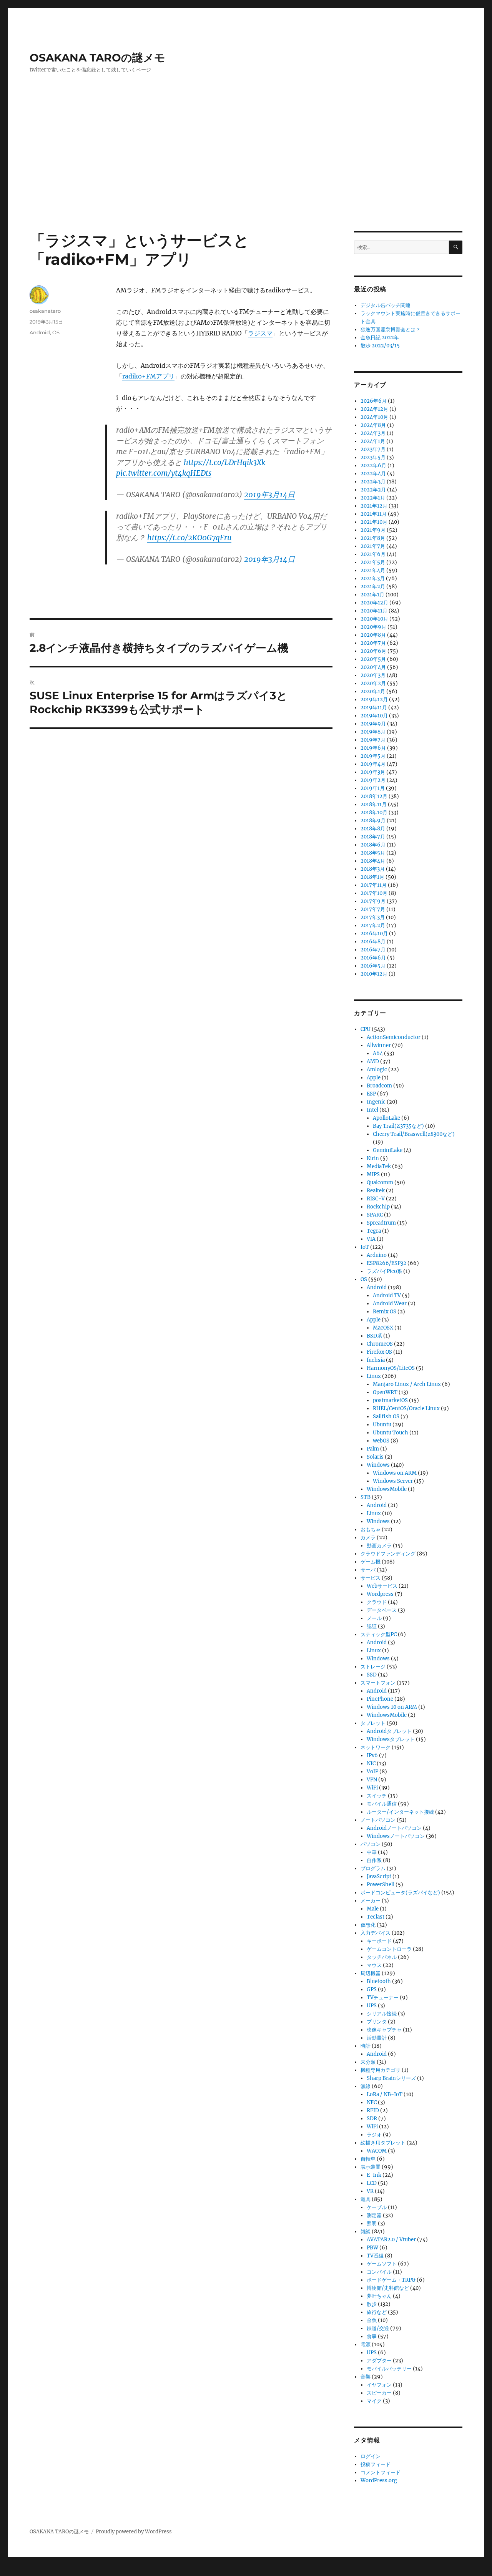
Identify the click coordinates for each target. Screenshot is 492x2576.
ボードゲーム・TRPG (391, 2280)
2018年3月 (373, 869)
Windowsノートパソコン (396, 1836)
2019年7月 (373, 740)
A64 (378, 1053)
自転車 (368, 2159)
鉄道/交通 (378, 2328)
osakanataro (45, 311)
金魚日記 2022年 (380, 338)
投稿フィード (376, 2464)
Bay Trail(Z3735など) (398, 1126)
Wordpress (380, 1594)
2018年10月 (374, 812)
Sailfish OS (386, 1417)
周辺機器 (371, 1973)
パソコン (371, 1844)
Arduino (377, 1255)
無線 (366, 2086)
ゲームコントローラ (389, 1949)
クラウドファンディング (388, 1554)
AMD (373, 1061)
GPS (372, 1989)
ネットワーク (376, 1747)
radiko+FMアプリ (148, 376)
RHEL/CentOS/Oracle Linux (406, 1408)
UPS (372, 2006)
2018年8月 (373, 829)
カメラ (368, 1538)
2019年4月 (373, 764)
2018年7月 (373, 837)
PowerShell (381, 1885)
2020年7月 (373, 643)
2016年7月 (373, 950)
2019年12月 (374, 700)
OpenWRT (385, 1392)
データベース (382, 1610)
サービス (371, 1578)
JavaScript (379, 1876)
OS (56, 332)
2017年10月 (374, 893)
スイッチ (377, 1796)
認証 (372, 1626)
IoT (365, 1247)
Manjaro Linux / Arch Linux (407, 1384)
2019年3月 (373, 772)
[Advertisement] (246, 174)
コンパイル (379, 2272)
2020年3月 (373, 675)
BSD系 (374, 1336)
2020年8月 (373, 635)
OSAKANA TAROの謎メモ (97, 58)
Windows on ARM (395, 1473)
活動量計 (377, 2038)
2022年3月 (373, 482)
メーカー (371, 1901)
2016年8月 (373, 942)
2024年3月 (373, 433)
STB (366, 1497)
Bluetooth (379, 1981)
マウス (374, 1965)
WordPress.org (379, 2481)
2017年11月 (374, 885)
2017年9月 (373, 901)
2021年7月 (373, 546)
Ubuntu (382, 1425)
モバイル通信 (382, 1804)
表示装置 (371, 2167)
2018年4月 (373, 861)
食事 (372, 2336)
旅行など (377, 2312)
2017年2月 (373, 925)
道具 (366, 2199)
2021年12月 (374, 506)
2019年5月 (373, 756)
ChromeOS (380, 1344)
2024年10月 (374, 417)
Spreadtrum (381, 1223)
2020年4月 (373, 667)
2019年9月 (373, 724)
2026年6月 (374, 401)
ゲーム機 (371, 1562)
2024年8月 (373, 425)
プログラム (373, 1868)
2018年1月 (372, 877)
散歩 (372, 2304)
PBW (372, 2248)
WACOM (377, 2151)
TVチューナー (383, 1998)
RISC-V (376, 1199)
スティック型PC (379, 1634)
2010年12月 (374, 974)
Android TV (387, 1295)
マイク (374, 2401)
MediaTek (379, 1166)
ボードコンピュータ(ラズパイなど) (400, 1893)
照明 (372, 2223)
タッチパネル (382, 1957)
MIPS (373, 1174)
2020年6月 (373, 651)
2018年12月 (374, 796)
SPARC (375, 1215)
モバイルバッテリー (389, 2369)
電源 (366, 2344)
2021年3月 (373, 578)
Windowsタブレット (391, 1739)
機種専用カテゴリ (381, 2070)
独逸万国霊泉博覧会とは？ (391, 329)
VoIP (372, 1772)
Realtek (376, 1191)
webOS (381, 1441)
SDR (372, 2119)
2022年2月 (373, 490)
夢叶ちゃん (379, 2296)
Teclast (376, 1917)
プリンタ (377, 2022)
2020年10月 (374, 619)
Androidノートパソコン (394, 1828)
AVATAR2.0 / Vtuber (391, 2240)
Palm (373, 1449)
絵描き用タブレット (383, 2143)
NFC (372, 2102)
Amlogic (377, 1070)
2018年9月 (373, 821)
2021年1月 (372, 595)
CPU (366, 1029)
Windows (378, 1465)
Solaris (375, 1457)
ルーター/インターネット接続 (400, 1812)
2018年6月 (373, 845)
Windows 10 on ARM (392, 1707)
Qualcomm (380, 1183)
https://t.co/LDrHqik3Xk (224, 462)
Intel (372, 1110)
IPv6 (372, 1755)
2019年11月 (374, 708)
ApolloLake (386, 1118)
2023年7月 (373, 449)
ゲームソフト (382, 2264)
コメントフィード (381, 2472)
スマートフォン (378, 1683)
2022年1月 (373, 498)
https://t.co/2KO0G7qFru (189, 538)
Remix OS (385, 1312)
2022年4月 (373, 474)
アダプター (379, 2361)
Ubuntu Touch (391, 1433)
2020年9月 (373, 627)
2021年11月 (374, 514)
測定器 (374, 2215)
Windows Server (393, 1481)
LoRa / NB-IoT (385, 2094)
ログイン (371, 2456)
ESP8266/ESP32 (386, 1263)
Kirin (373, 1158)
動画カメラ (379, 1546)
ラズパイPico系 (384, 1271)
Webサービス (382, 1586)
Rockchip (378, 1207)
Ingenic (376, 1102)
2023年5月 (373, 457)
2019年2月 (373, 780)
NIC (371, 1764)
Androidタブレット (389, 1731)
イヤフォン (379, 2385)
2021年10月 (374, 522)
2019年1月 (373, 788)
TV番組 (375, 2256)
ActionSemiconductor (394, 1037)
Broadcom (379, 1086)
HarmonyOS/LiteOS (391, 1368)
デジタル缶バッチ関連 (386, 305)
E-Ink (374, 2175)
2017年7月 (373, 909)
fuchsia (376, 1360)
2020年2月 (373, 683)
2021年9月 (373, 530)
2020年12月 (374, 603)
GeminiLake (388, 1150)
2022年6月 (373, 466)
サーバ (368, 1570)
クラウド (377, 1602)
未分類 (368, 2062)
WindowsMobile (387, 1489)
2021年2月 (373, 587)
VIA (371, 1239)
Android (40, 332)
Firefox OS (379, 1352)
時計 (366, 2046)
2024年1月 (373, 441)
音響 (366, 2377)
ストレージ (373, 1667)
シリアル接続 (382, 2014)
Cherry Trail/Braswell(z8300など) (414, 1134)
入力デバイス (376, 1933)
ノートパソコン (378, 1820)
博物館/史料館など (388, 2288)
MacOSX (383, 1328)
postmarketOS (390, 1400)
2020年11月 (374, 611)
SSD (372, 1675)
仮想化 (368, 1925)
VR (370, 2191)
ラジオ (374, 2135)
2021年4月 (373, 570)
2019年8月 (373, 732)
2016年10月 (374, 934)
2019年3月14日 (269, 495)
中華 (372, 1852)
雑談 (366, 2232)
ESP (371, 1094)
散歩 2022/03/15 (380, 346)
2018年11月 (374, 804)
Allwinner (379, 1045)
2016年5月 (373, 966)
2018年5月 (373, 853)
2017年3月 (373, 917)
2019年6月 (373, 748)
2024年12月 (374, 409)
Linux (374, 1376)
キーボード (379, 1941)
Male (373, 1909)
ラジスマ (260, 333)
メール (374, 1618)
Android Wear (390, 1304)
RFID (373, 2110)
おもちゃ (371, 1529)
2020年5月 (373, 659)
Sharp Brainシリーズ (391, 2078)
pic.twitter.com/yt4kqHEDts (164, 473)
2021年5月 (373, 562)
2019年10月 (374, 716)
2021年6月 (373, 554)
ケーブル (377, 2207)
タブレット (373, 1723)
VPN (372, 1780)
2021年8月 (373, 538)
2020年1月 (373, 691)
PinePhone (380, 1699)
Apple (374, 1078)
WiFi (372, 1788)
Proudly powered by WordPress (134, 2532)
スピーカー (379, 2393)
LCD (372, 2183)
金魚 (372, 2320)
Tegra (374, 1231)
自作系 (374, 1860)
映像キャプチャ (384, 2030)
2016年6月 (373, 958)
